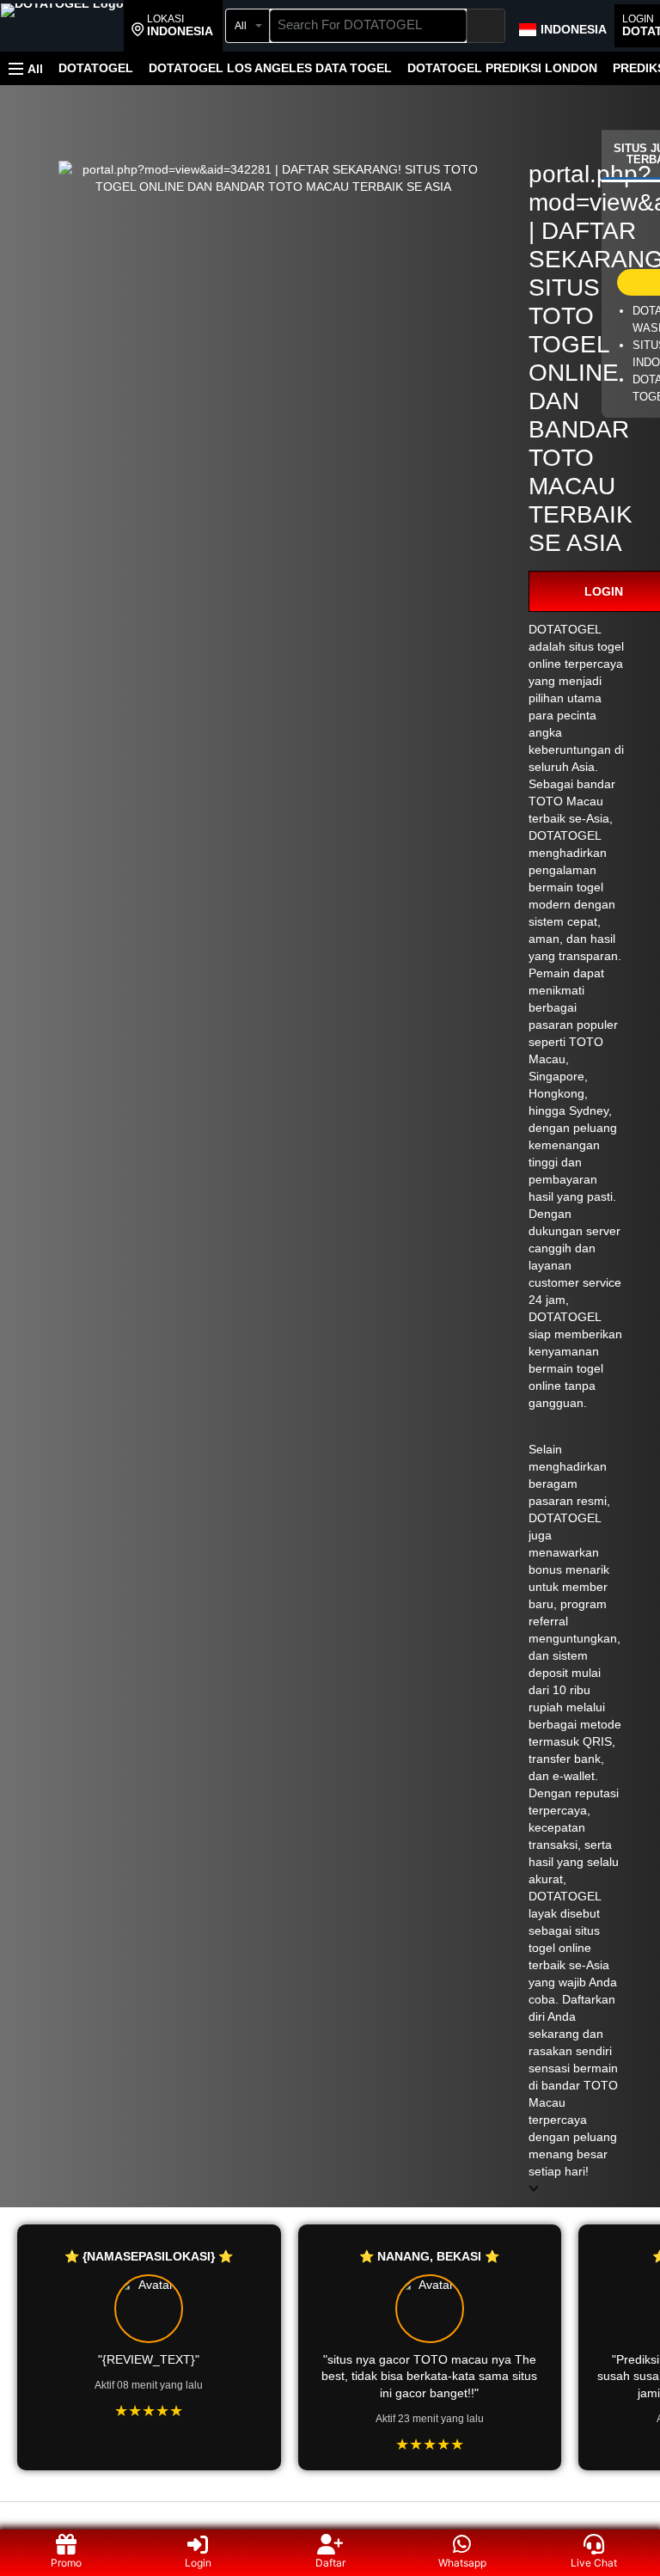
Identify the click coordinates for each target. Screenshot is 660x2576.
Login (198, 2563)
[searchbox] (368, 26)
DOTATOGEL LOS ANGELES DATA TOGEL (270, 68)
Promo (66, 2563)
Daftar (330, 2563)
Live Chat (594, 2563)
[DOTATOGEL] (62, 28)
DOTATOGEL (96, 68)
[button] (172, 26)
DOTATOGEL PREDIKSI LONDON (502, 68)
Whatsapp (462, 2563)
